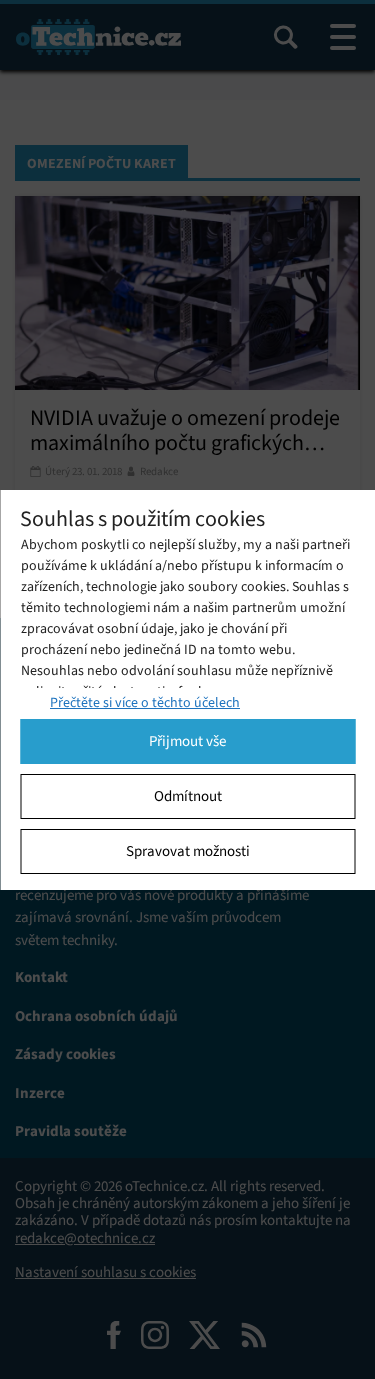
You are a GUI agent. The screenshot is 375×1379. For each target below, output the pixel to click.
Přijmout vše (187, 741)
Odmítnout (188, 796)
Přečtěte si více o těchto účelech (145, 702)
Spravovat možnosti (188, 851)
